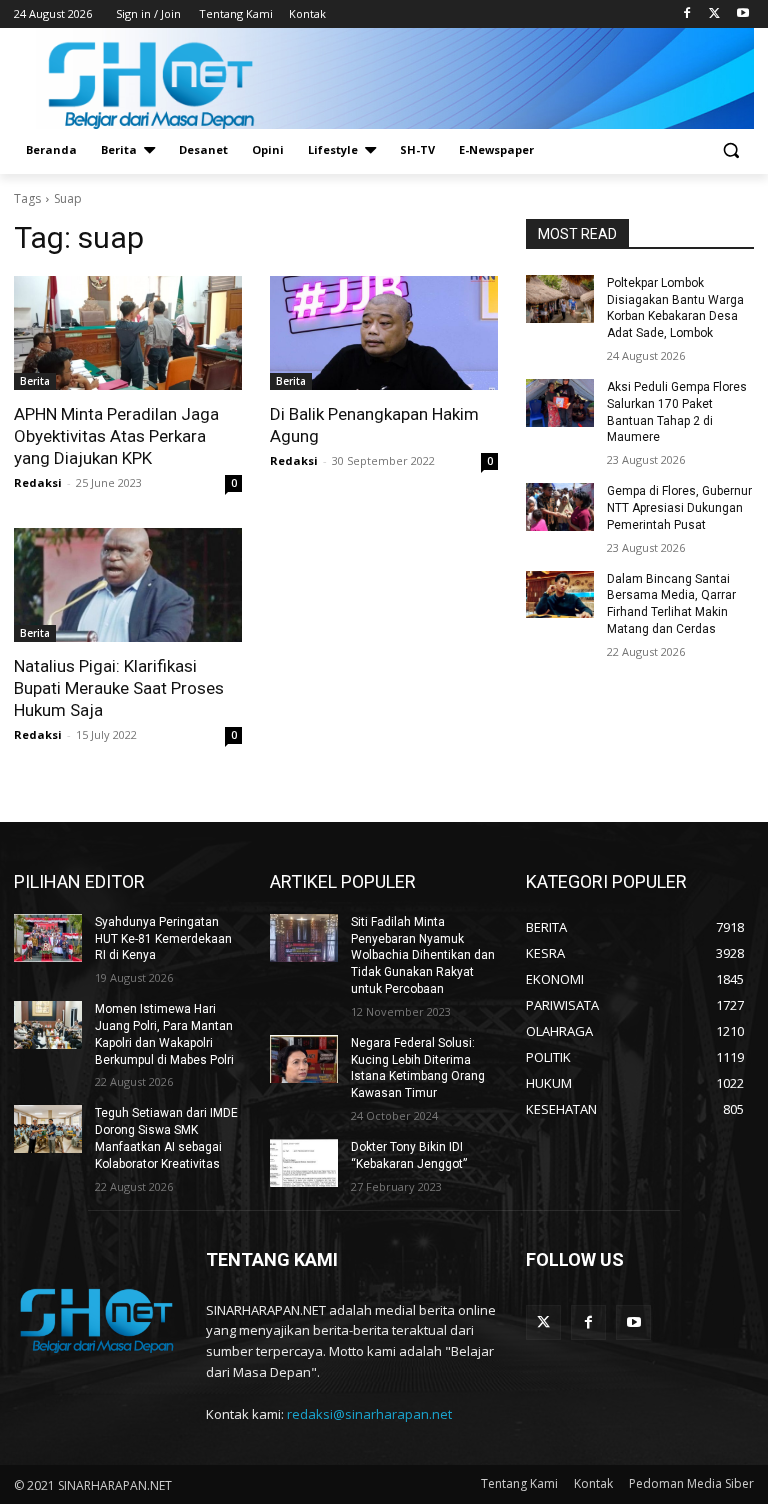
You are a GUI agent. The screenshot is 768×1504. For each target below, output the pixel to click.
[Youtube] (742, 14)
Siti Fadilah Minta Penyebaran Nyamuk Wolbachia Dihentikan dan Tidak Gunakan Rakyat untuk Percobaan (423, 955)
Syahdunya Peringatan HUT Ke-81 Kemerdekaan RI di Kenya (163, 939)
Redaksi (38, 482)
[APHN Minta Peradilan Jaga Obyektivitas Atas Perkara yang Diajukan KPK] (128, 333)
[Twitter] (714, 14)
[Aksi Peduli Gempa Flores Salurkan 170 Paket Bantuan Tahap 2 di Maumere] (560, 403)
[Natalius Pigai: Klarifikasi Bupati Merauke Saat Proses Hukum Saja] (128, 585)
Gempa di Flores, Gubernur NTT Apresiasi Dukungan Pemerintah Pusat (679, 508)
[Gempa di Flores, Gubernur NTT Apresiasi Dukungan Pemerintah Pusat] (560, 507)
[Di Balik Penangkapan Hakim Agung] (384, 333)
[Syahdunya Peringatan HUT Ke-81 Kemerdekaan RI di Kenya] (48, 938)
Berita (35, 381)
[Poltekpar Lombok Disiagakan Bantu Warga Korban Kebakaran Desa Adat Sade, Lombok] (560, 299)
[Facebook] (687, 14)
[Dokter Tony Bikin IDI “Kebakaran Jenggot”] (304, 1163)
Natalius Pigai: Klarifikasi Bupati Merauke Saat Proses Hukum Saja (119, 688)
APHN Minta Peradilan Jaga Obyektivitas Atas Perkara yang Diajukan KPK (116, 436)
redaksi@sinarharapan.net (369, 1414)
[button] (730, 150)
